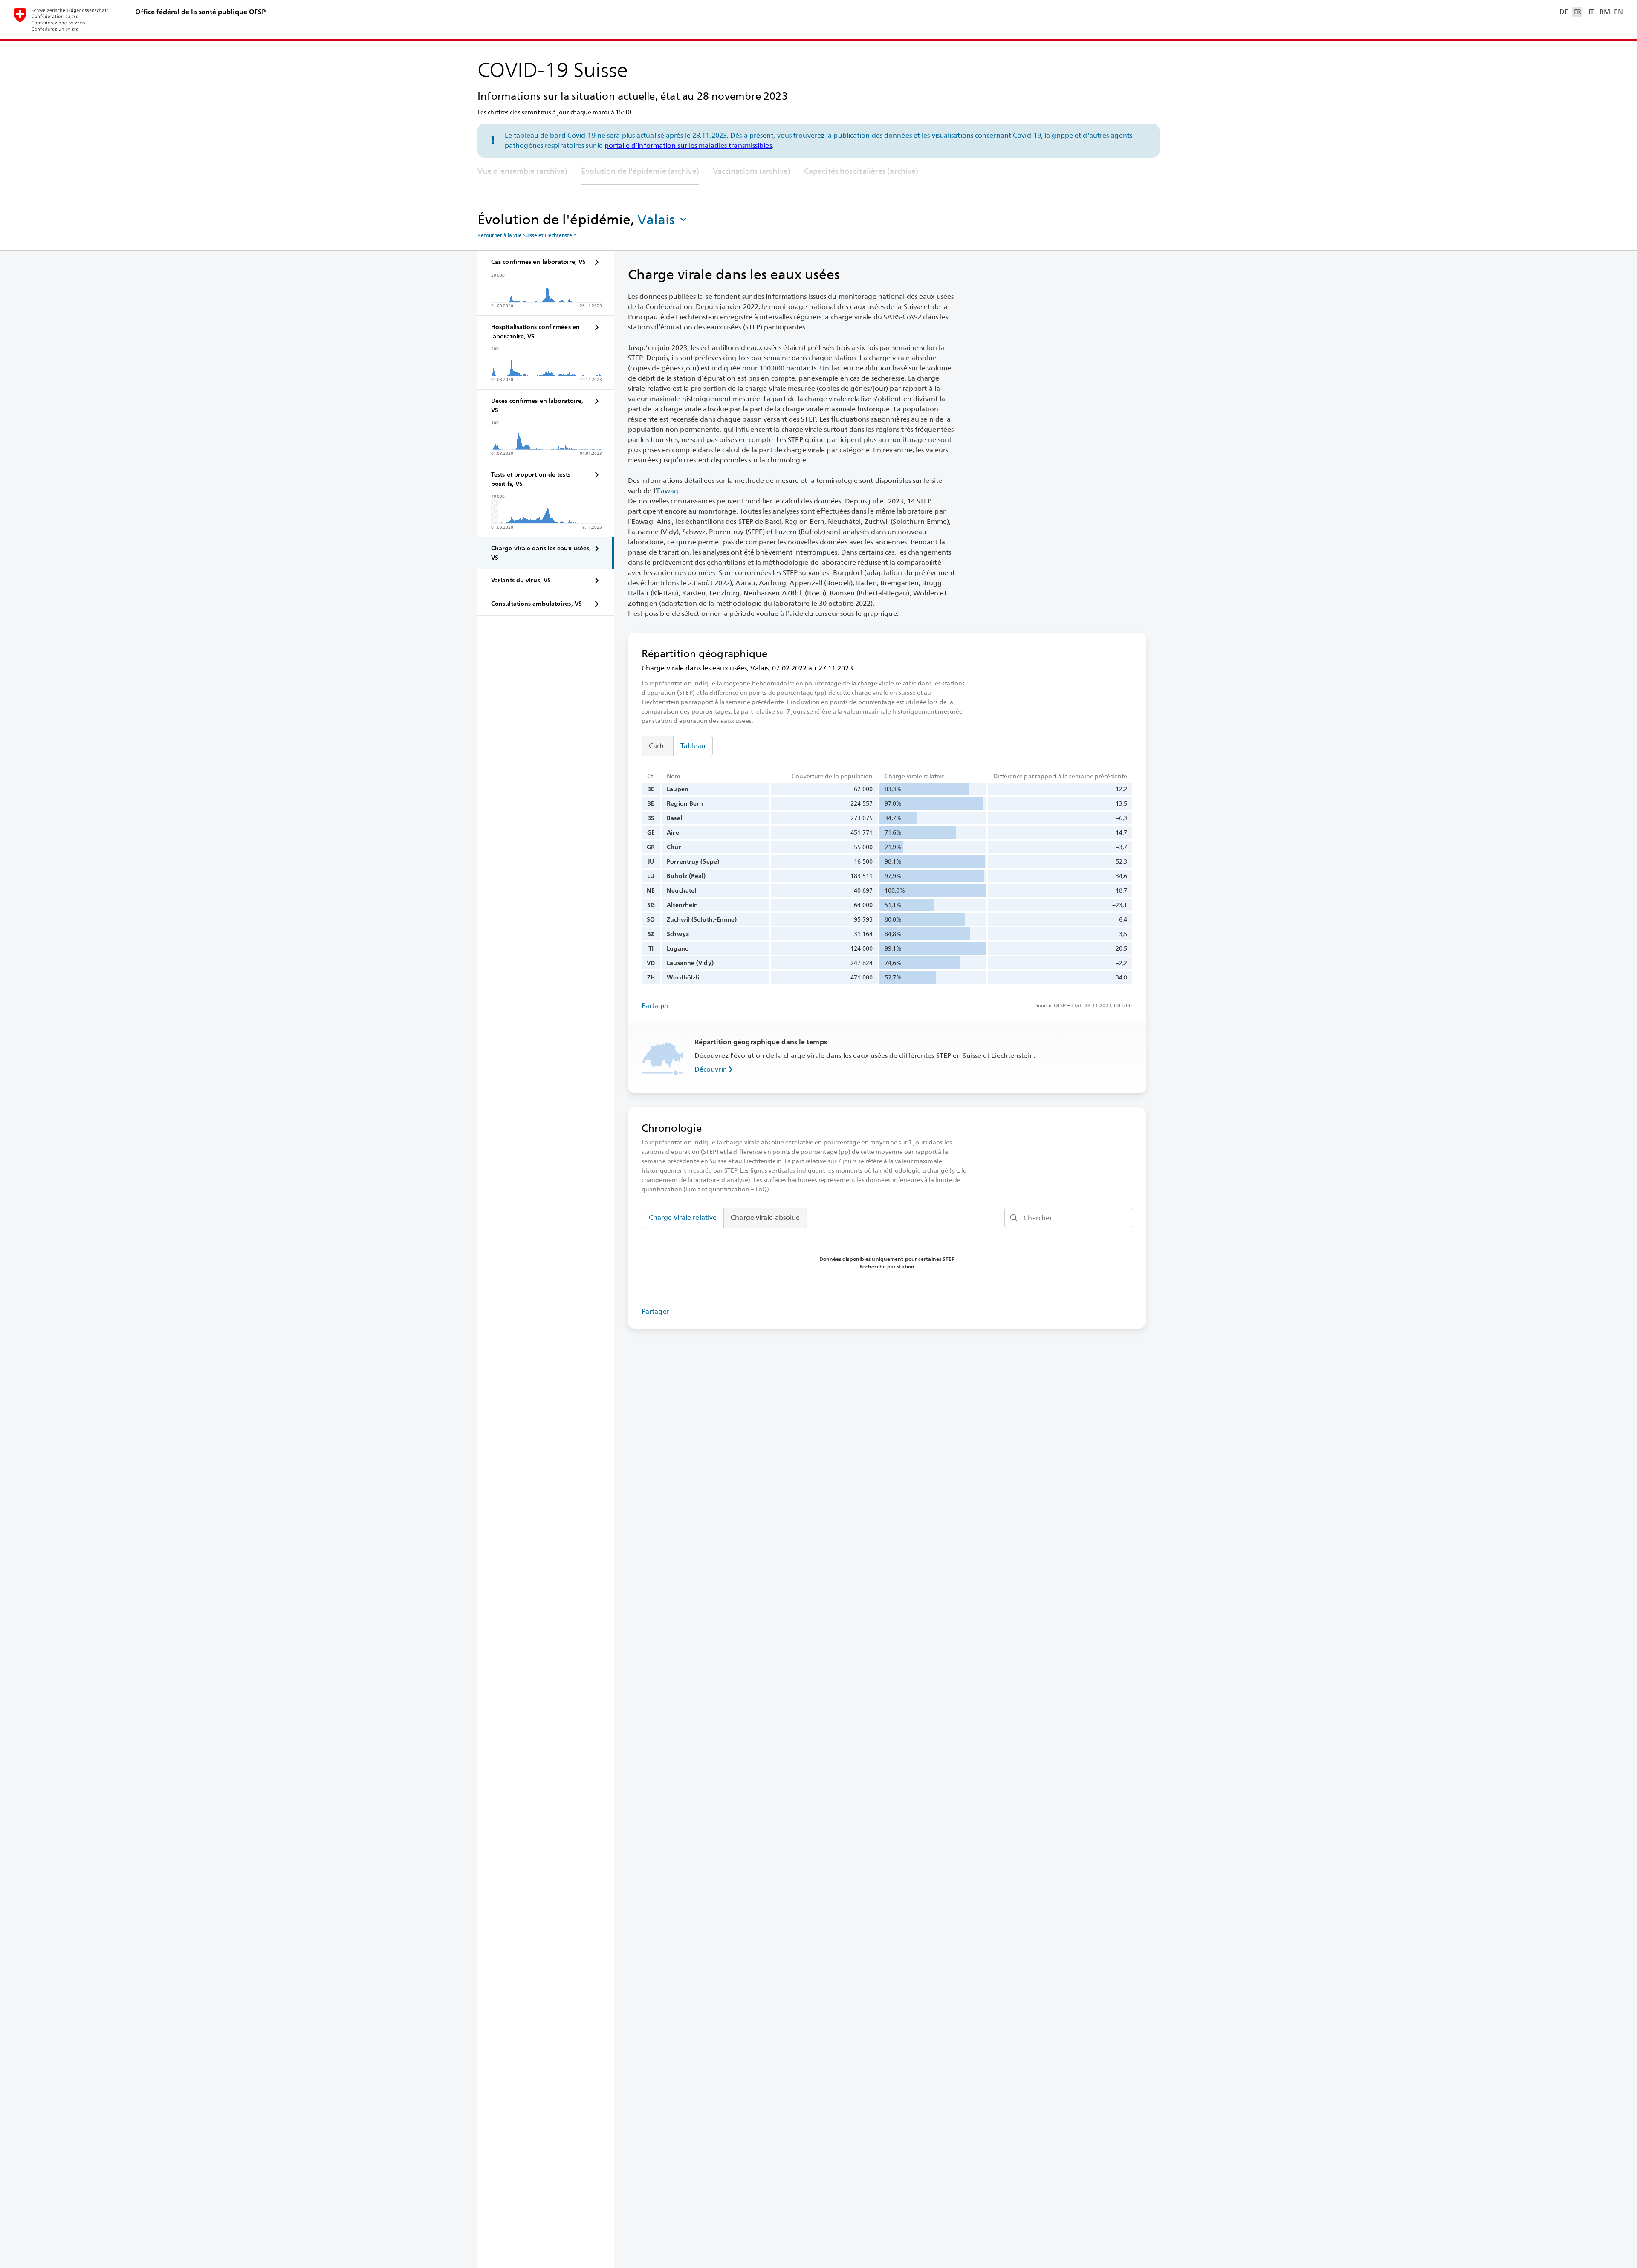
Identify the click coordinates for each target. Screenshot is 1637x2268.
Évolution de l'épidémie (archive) (640, 171)
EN (1618, 12)
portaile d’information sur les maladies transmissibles (688, 146)
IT (1591, 12)
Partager (655, 1006)
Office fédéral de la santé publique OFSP (200, 12)
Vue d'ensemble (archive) (522, 171)
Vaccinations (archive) (752, 171)
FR (1578, 12)
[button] (663, 220)
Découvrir (710, 1069)
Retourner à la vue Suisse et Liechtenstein (527, 235)
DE (1564, 12)
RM (1605, 12)
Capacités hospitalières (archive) (861, 171)
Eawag (668, 491)
